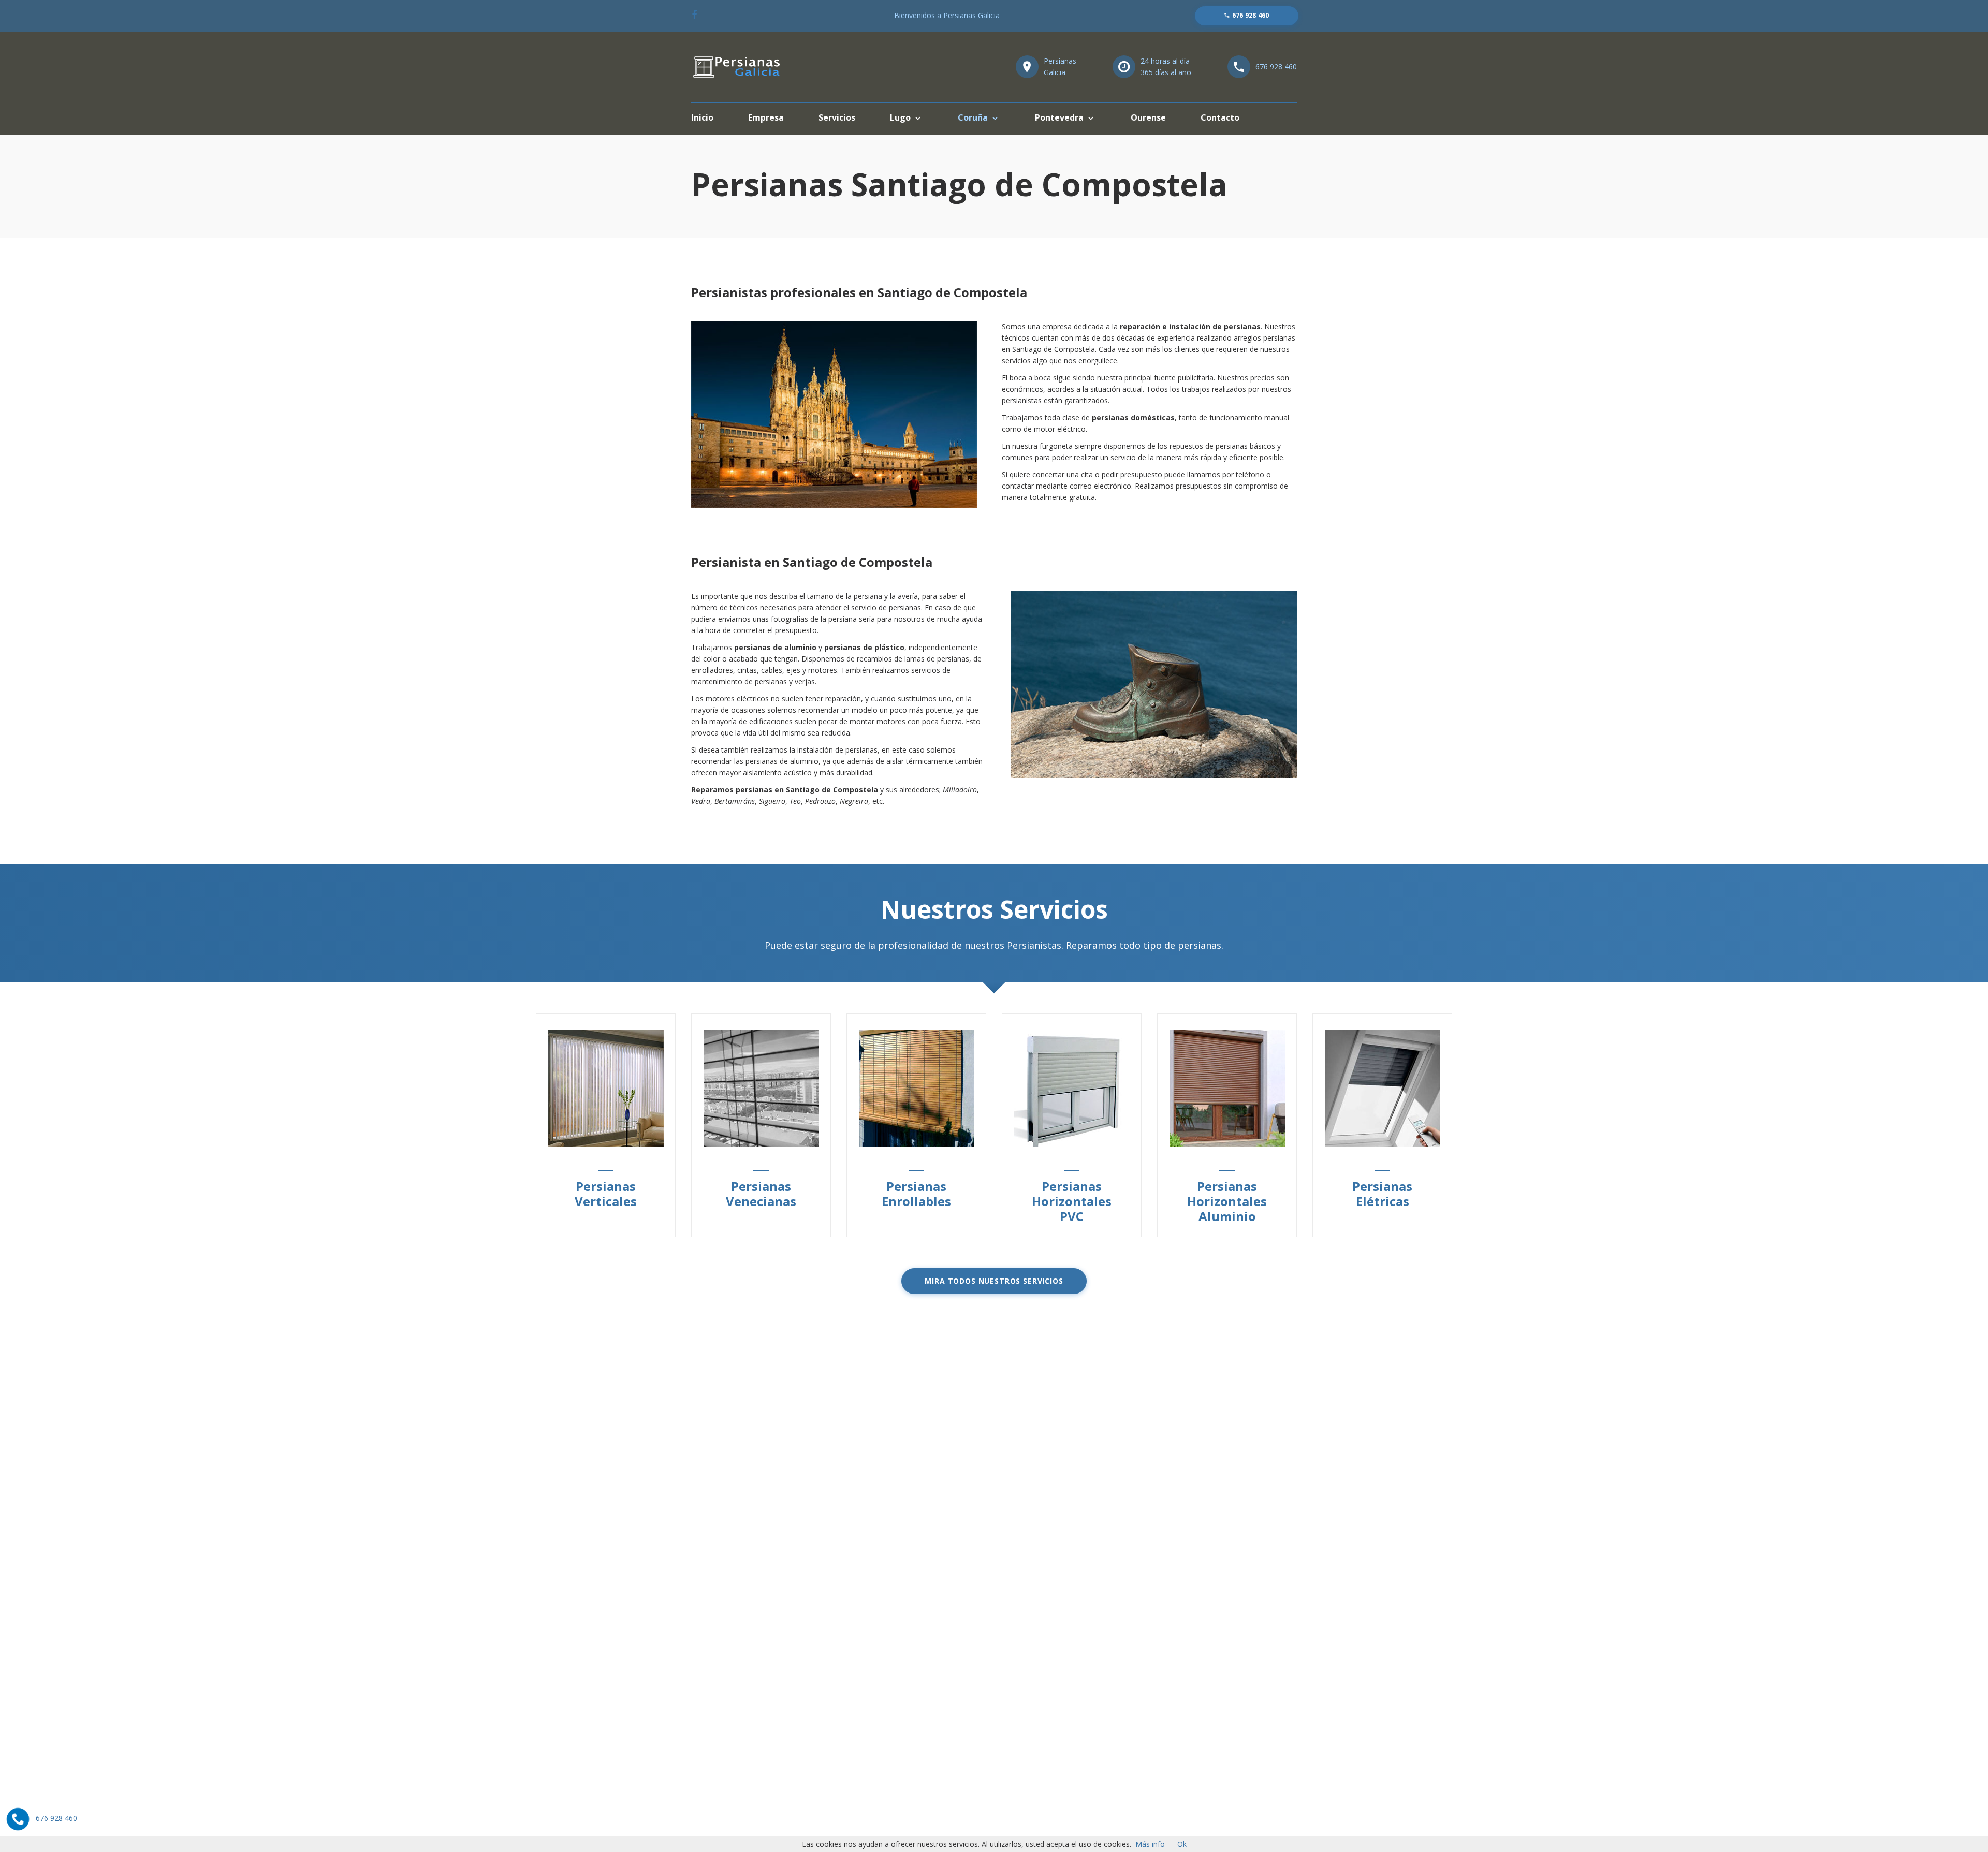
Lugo (900, 117)
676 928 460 (1276, 67)
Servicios (837, 117)
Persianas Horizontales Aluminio (1227, 1201)
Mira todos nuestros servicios (994, 1281)
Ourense (1148, 117)
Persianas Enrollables (916, 1194)
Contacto (1220, 117)
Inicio (702, 117)
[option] (606, 1125)
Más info (1150, 1844)
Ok (1182, 1844)
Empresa (766, 117)
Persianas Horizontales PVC (1072, 1201)
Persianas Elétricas (1382, 1194)
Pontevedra (1059, 117)
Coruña (973, 117)
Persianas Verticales (606, 1194)
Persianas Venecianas (761, 1194)
